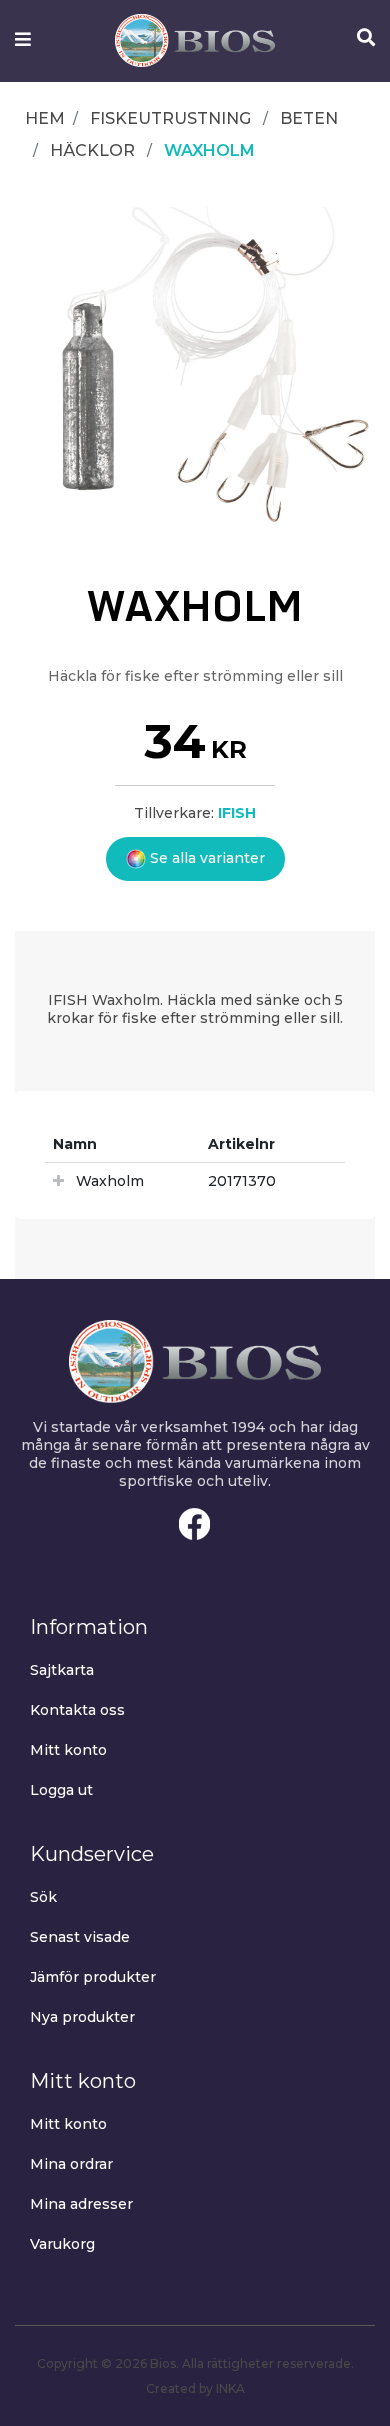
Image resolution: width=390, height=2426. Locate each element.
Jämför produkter (93, 1977)
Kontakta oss (77, 1710)
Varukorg (62, 2244)
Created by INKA (195, 2388)
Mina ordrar (71, 2164)
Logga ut (61, 1790)
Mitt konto (68, 1750)
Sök (43, 1897)
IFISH (237, 813)
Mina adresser (81, 2204)
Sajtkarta (62, 1670)
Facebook (195, 1524)
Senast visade (80, 1937)
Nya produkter (82, 2017)
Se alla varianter (205, 858)
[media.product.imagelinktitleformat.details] (195, 368)
